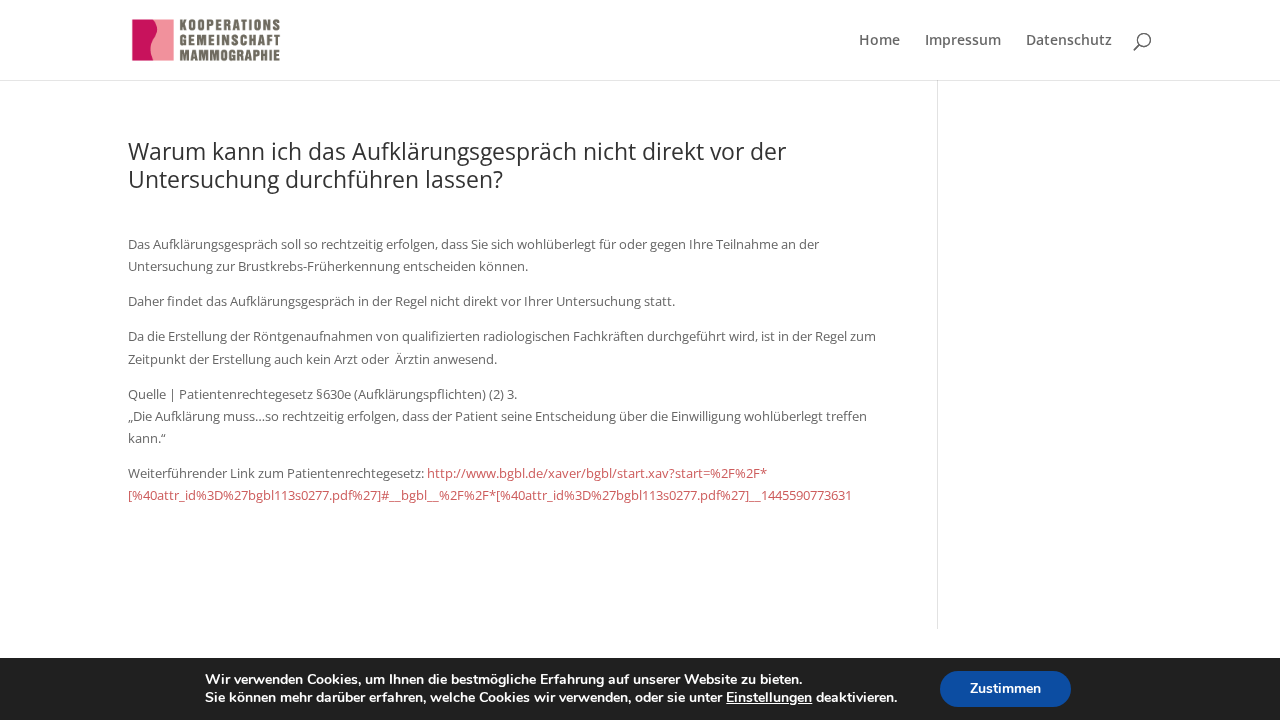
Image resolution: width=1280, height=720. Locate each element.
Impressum (963, 41)
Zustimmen (1005, 688)
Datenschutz (1069, 41)
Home (879, 41)
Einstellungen (769, 698)
